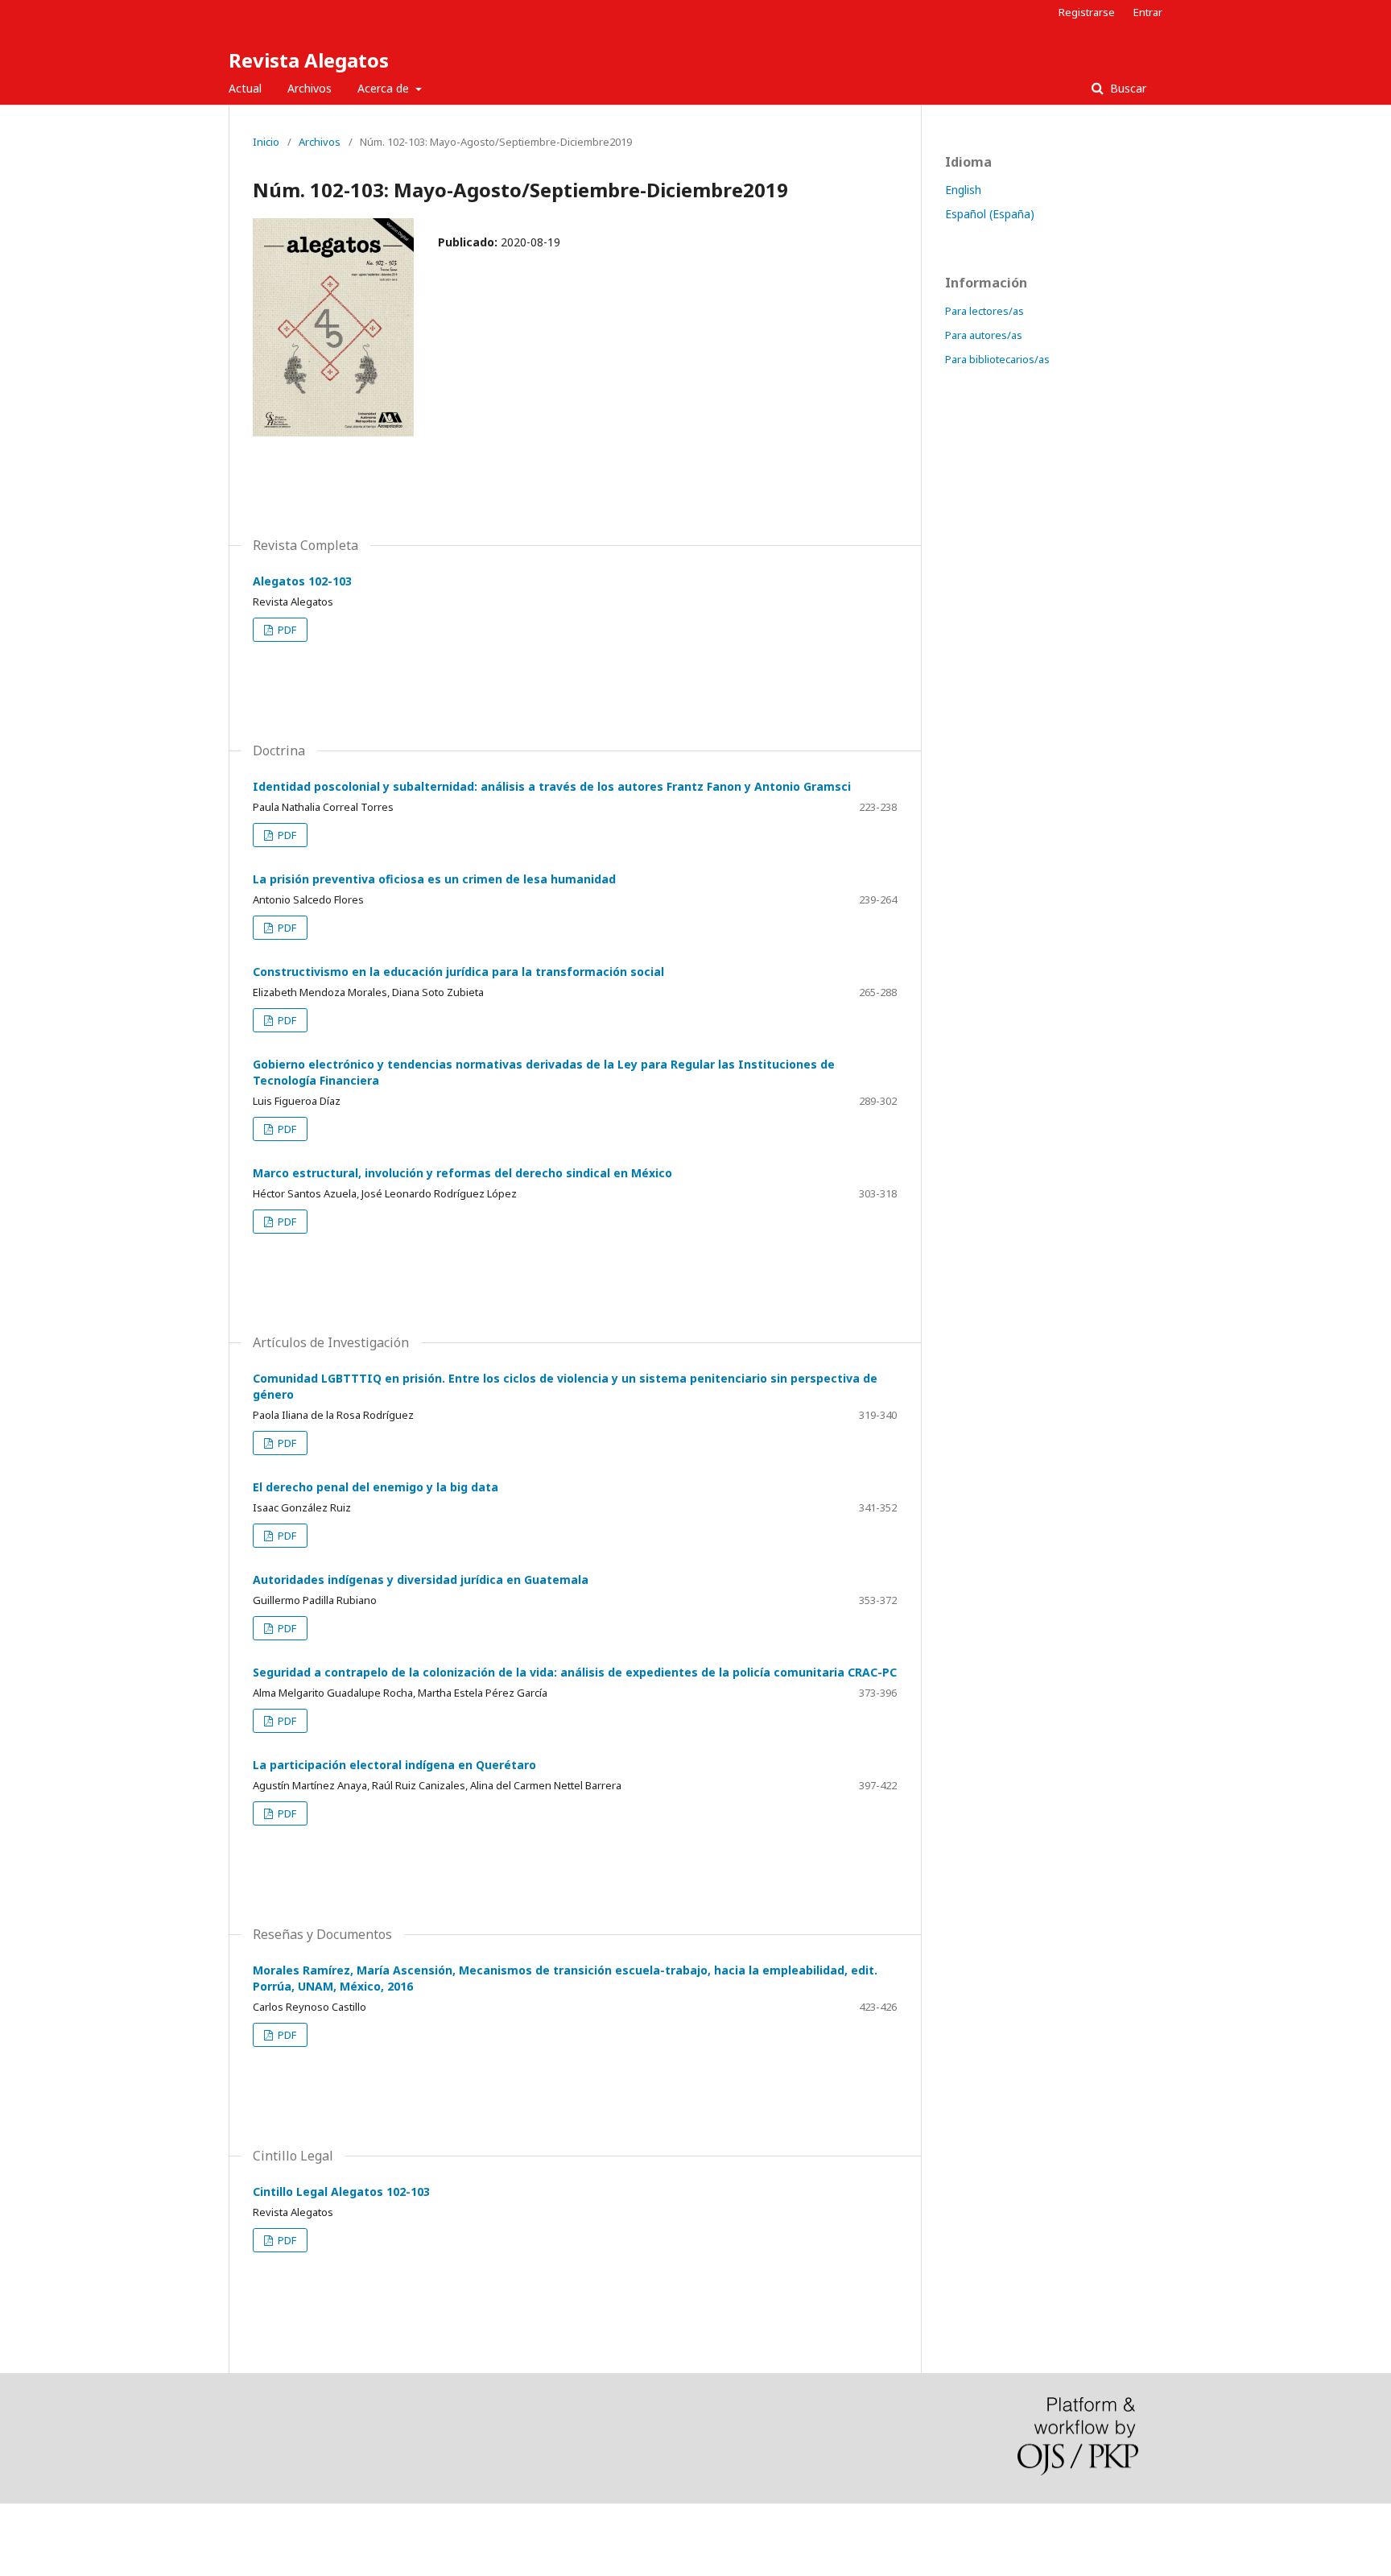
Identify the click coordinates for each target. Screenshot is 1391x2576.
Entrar (1148, 12)
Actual (245, 88)
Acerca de (385, 88)
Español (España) (990, 214)
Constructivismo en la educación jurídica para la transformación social (458, 972)
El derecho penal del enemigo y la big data (376, 1487)
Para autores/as (984, 335)
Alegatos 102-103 (302, 581)
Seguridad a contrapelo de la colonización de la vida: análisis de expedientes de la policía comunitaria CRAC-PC (575, 1672)
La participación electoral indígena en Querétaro (394, 1765)
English (963, 190)
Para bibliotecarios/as (997, 359)
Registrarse (1087, 12)
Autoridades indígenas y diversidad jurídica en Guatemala (421, 1580)
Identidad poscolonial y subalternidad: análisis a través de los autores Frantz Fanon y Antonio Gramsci (552, 786)
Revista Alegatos (309, 60)
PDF (286, 630)
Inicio (266, 142)
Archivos (310, 88)
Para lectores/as (984, 311)
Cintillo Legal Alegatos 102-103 (341, 2191)
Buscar (1127, 88)
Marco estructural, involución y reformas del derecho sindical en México (462, 1173)
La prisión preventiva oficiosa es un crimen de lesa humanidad (434, 879)
